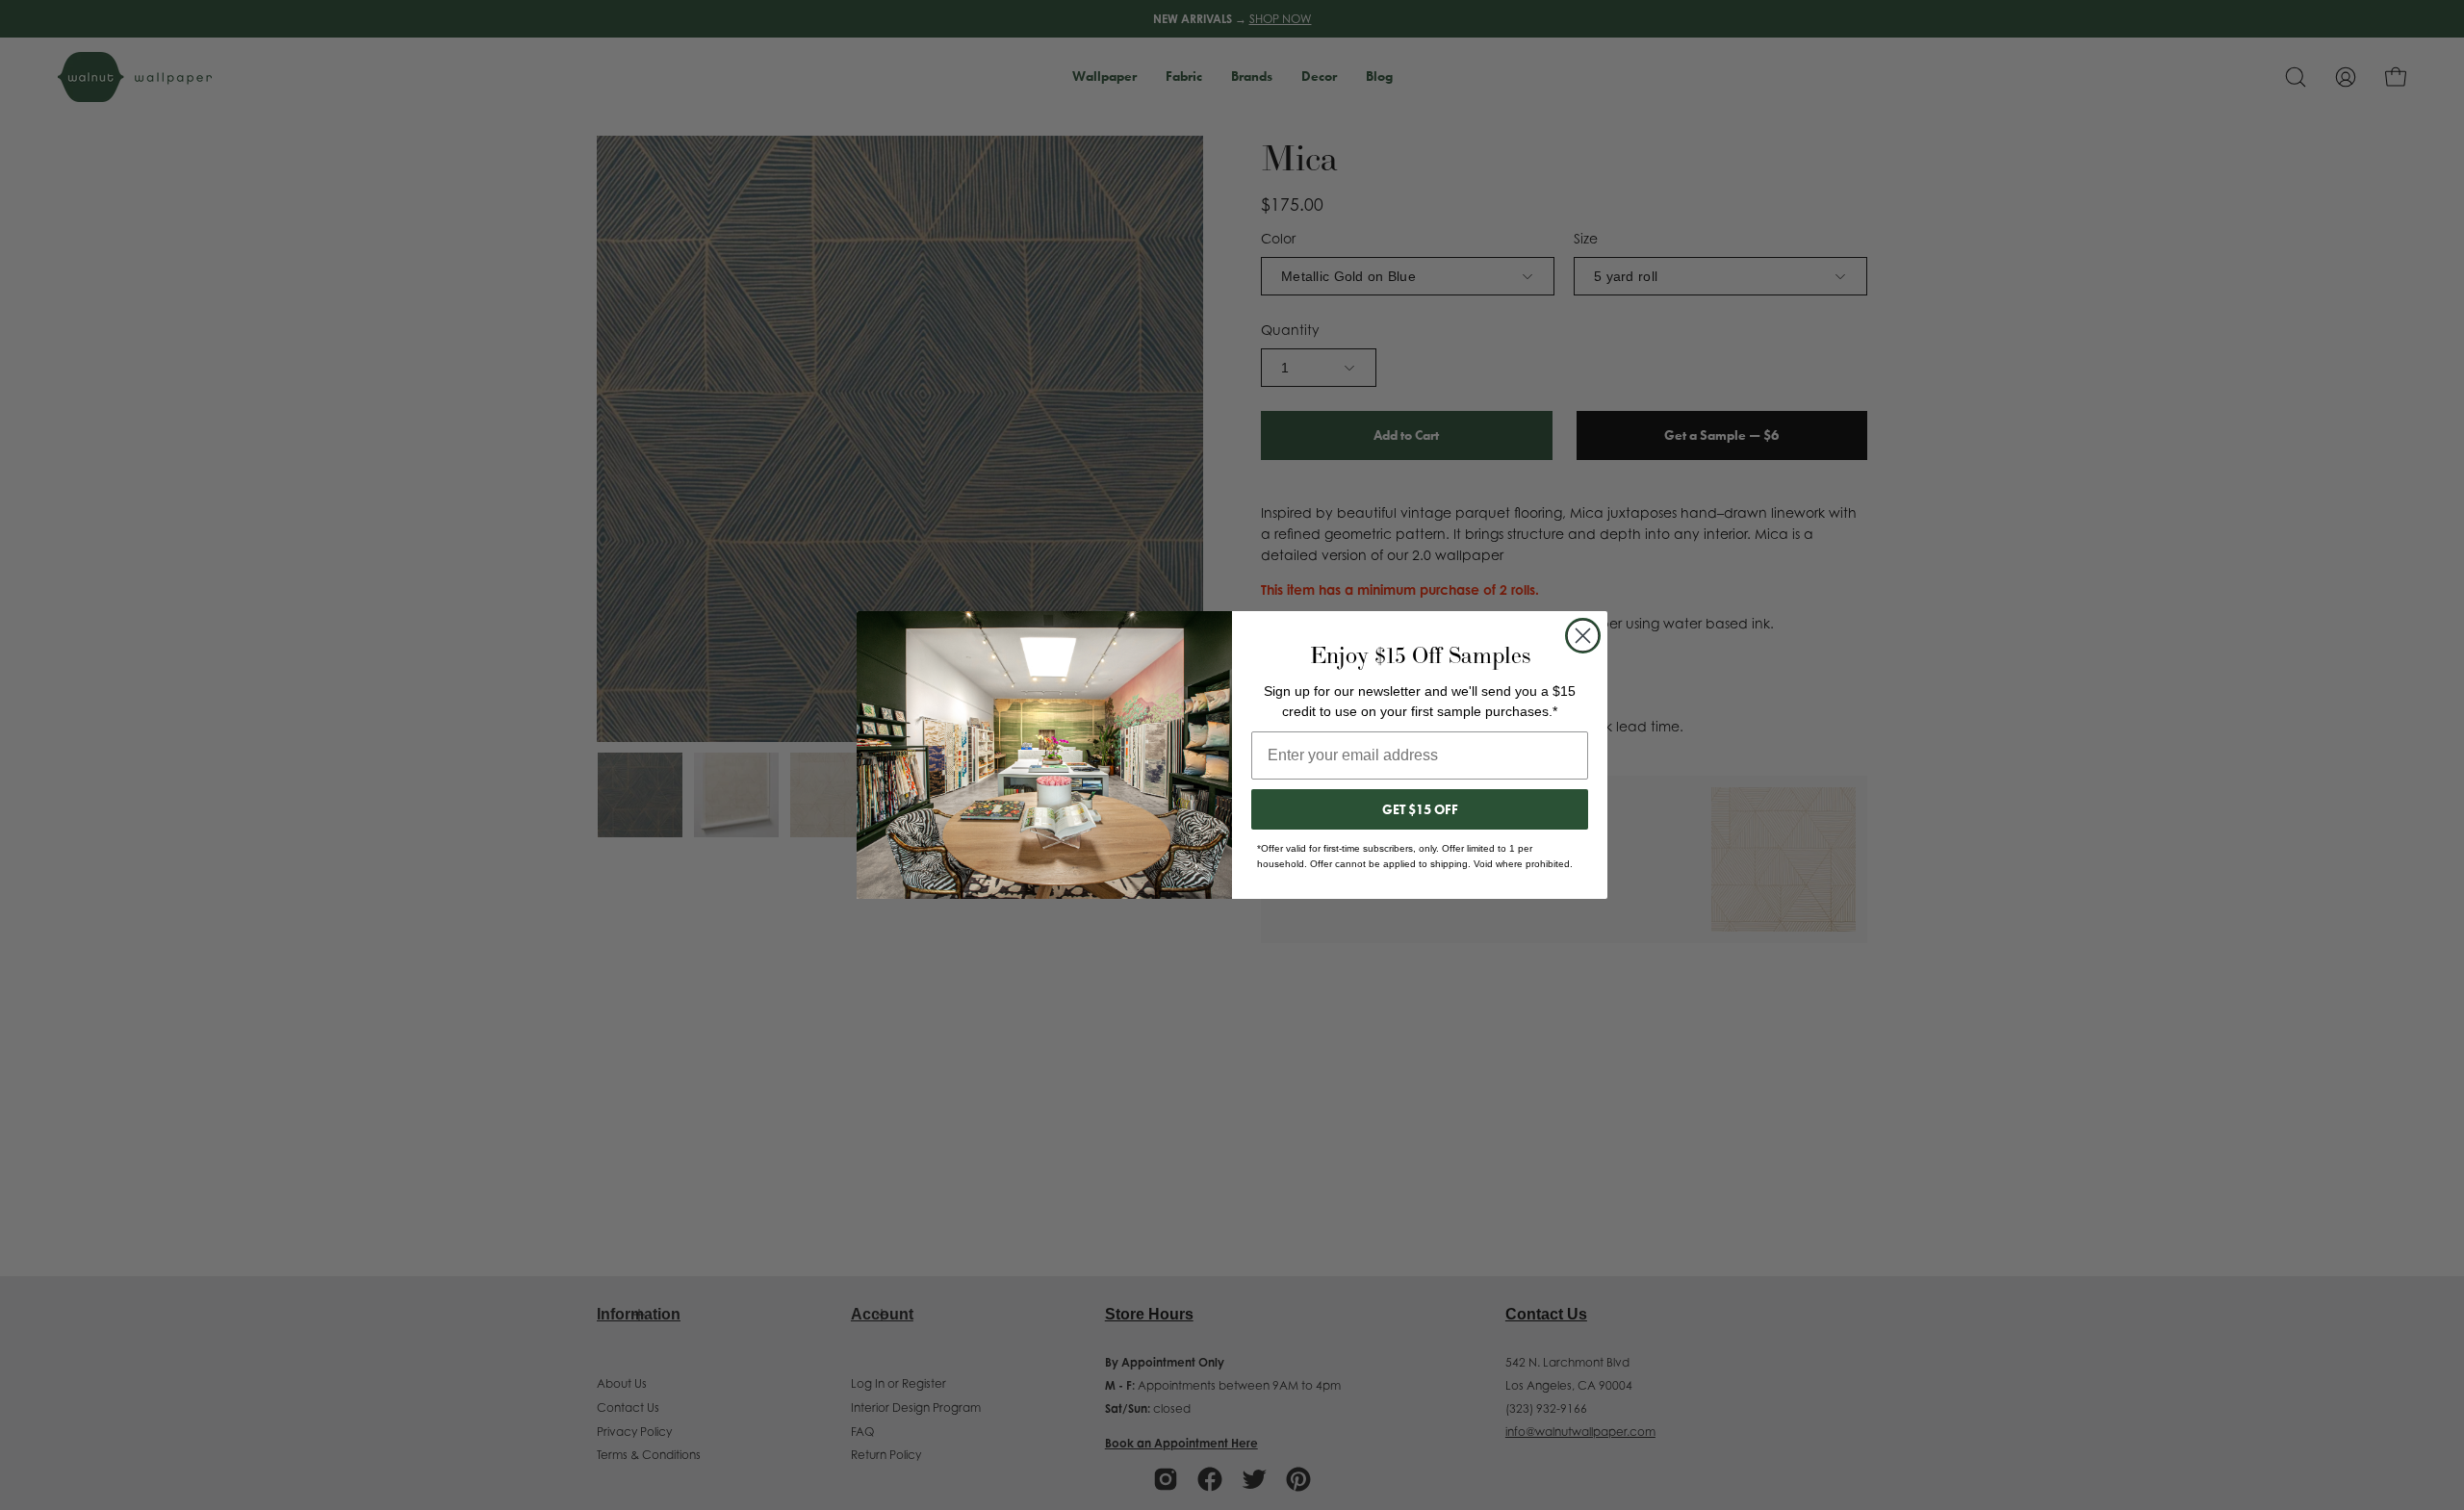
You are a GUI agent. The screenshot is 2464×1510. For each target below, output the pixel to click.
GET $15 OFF (1420, 809)
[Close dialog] (1583, 636)
